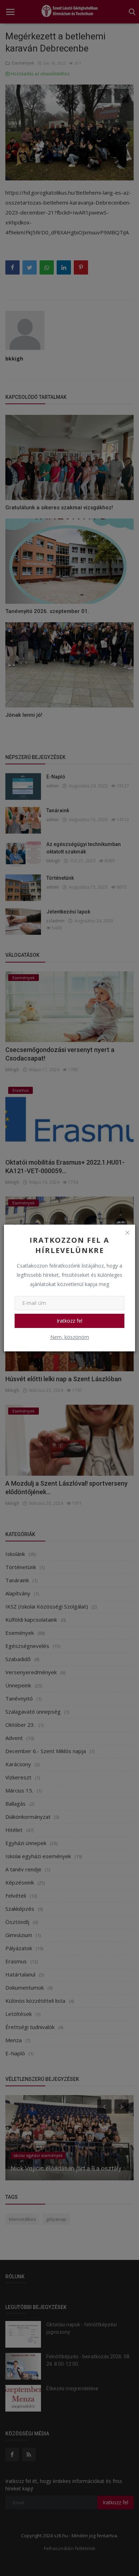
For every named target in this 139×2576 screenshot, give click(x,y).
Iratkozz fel (69, 1321)
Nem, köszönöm (70, 1337)
